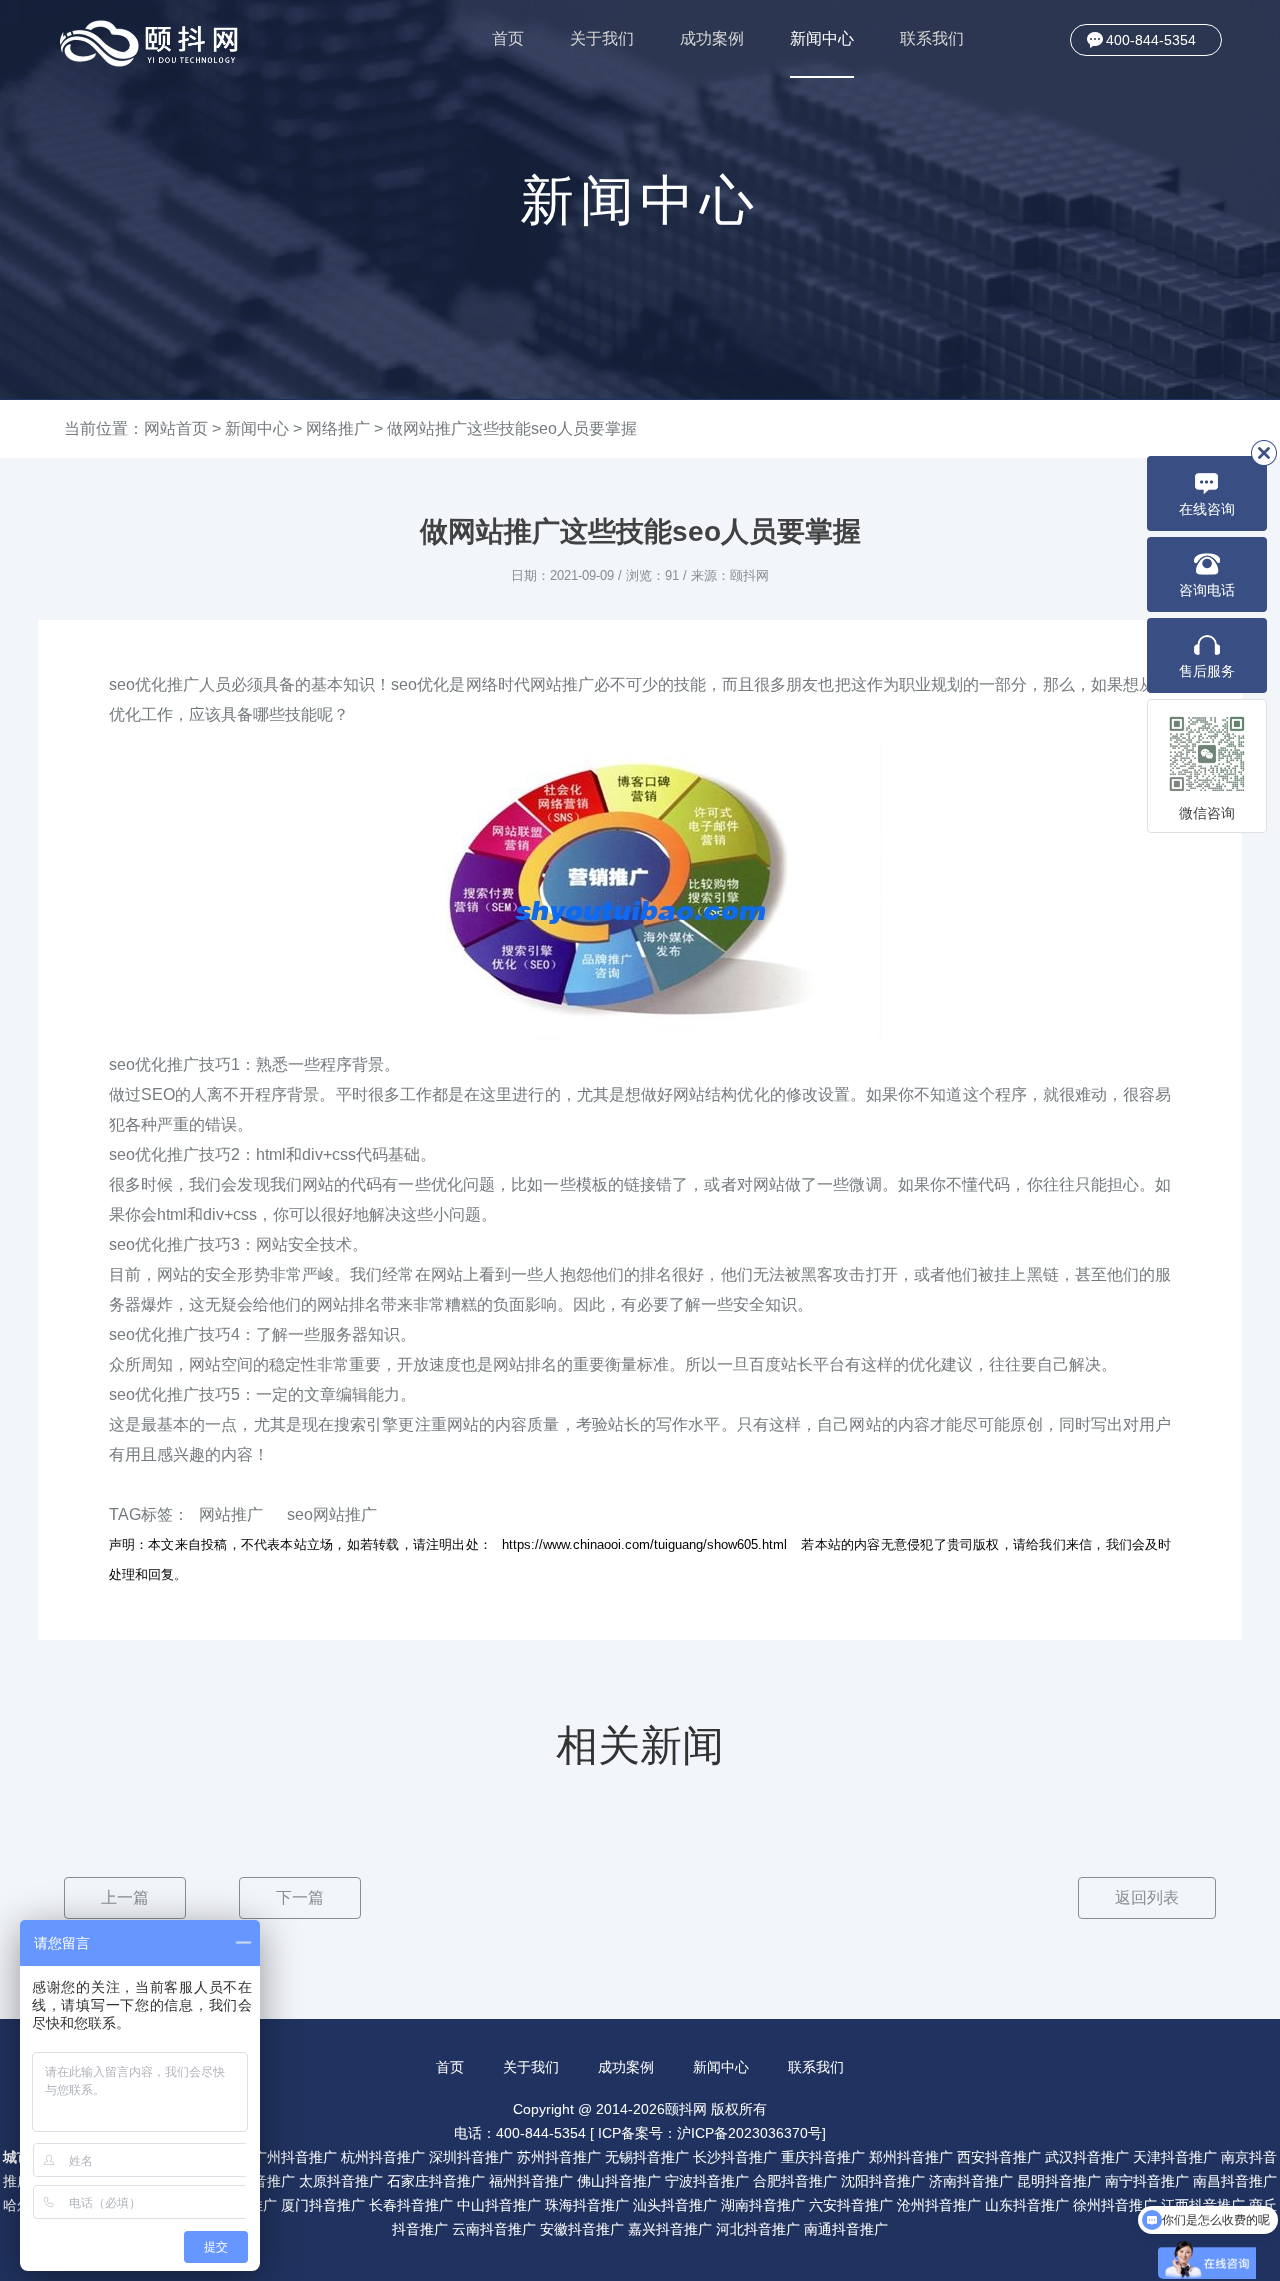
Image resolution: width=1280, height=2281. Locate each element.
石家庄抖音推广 (436, 2181)
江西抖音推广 (1203, 2205)
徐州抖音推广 (1115, 2205)
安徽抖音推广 (582, 2229)
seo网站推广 (332, 1514)
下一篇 (300, 1897)
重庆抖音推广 (823, 2157)
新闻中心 (822, 38)
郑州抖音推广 (911, 2157)
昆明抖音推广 (1059, 2181)
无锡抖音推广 (647, 2157)
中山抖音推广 (499, 2205)
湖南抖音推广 (763, 2205)
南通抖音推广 (846, 2229)
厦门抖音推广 (323, 2205)
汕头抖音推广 (675, 2205)
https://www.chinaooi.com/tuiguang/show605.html (644, 1544)
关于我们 (602, 38)
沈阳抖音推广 (883, 2181)
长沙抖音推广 (735, 2157)
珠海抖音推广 (587, 2205)
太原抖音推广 (341, 2181)
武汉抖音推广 (1087, 2157)
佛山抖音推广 (619, 2181)
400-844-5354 (1151, 40)
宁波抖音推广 (707, 2181)
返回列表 (1147, 1897)
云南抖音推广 (494, 2229)
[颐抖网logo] (150, 43)
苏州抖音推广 (559, 2157)
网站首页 (176, 428)
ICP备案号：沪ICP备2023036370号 (710, 2133)
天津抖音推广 (1175, 2157)
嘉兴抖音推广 (670, 2229)
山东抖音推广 (1027, 2205)
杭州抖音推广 (383, 2157)
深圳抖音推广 (471, 2157)
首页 (508, 38)
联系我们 (932, 38)
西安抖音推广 (999, 2157)
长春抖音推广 (411, 2205)
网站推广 (231, 1514)
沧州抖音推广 (939, 2205)
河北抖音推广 (758, 2229)
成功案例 (712, 38)
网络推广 (338, 428)
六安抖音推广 (851, 2205)
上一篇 (125, 1897)
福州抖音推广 (531, 2181)
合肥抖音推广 (795, 2181)
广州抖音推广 (295, 2157)
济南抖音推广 (971, 2181)
